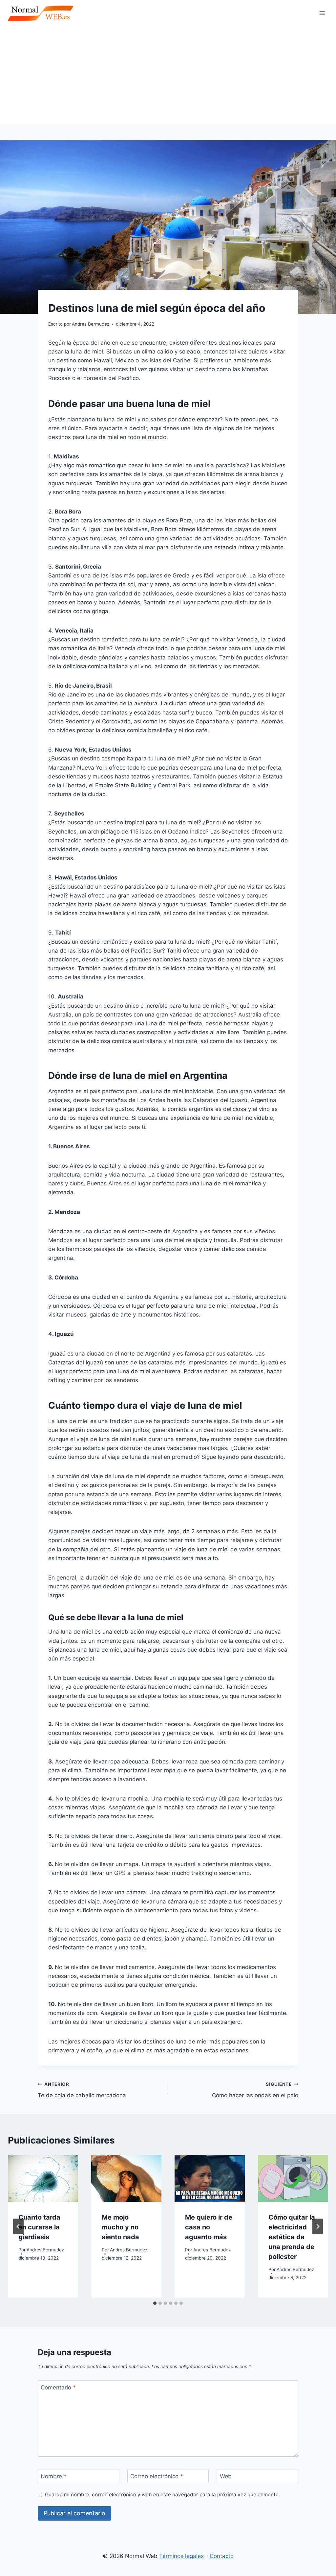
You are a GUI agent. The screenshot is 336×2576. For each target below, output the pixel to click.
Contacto (222, 2556)
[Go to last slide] (18, 2226)
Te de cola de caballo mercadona (82, 2090)
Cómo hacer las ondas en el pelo (255, 2090)
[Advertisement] (168, 75)
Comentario (58, 2387)
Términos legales (181, 2556)
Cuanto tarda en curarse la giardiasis (39, 2227)
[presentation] (43, 2178)
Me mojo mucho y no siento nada (120, 2227)
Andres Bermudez (45, 2250)
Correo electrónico (157, 2476)
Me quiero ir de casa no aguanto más (209, 2227)
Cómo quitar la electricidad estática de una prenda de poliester (292, 2237)
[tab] (155, 2303)
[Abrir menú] (322, 13)
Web (226, 2476)
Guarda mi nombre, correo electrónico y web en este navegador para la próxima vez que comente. (162, 2495)
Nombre (54, 2476)
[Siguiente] (318, 2226)
